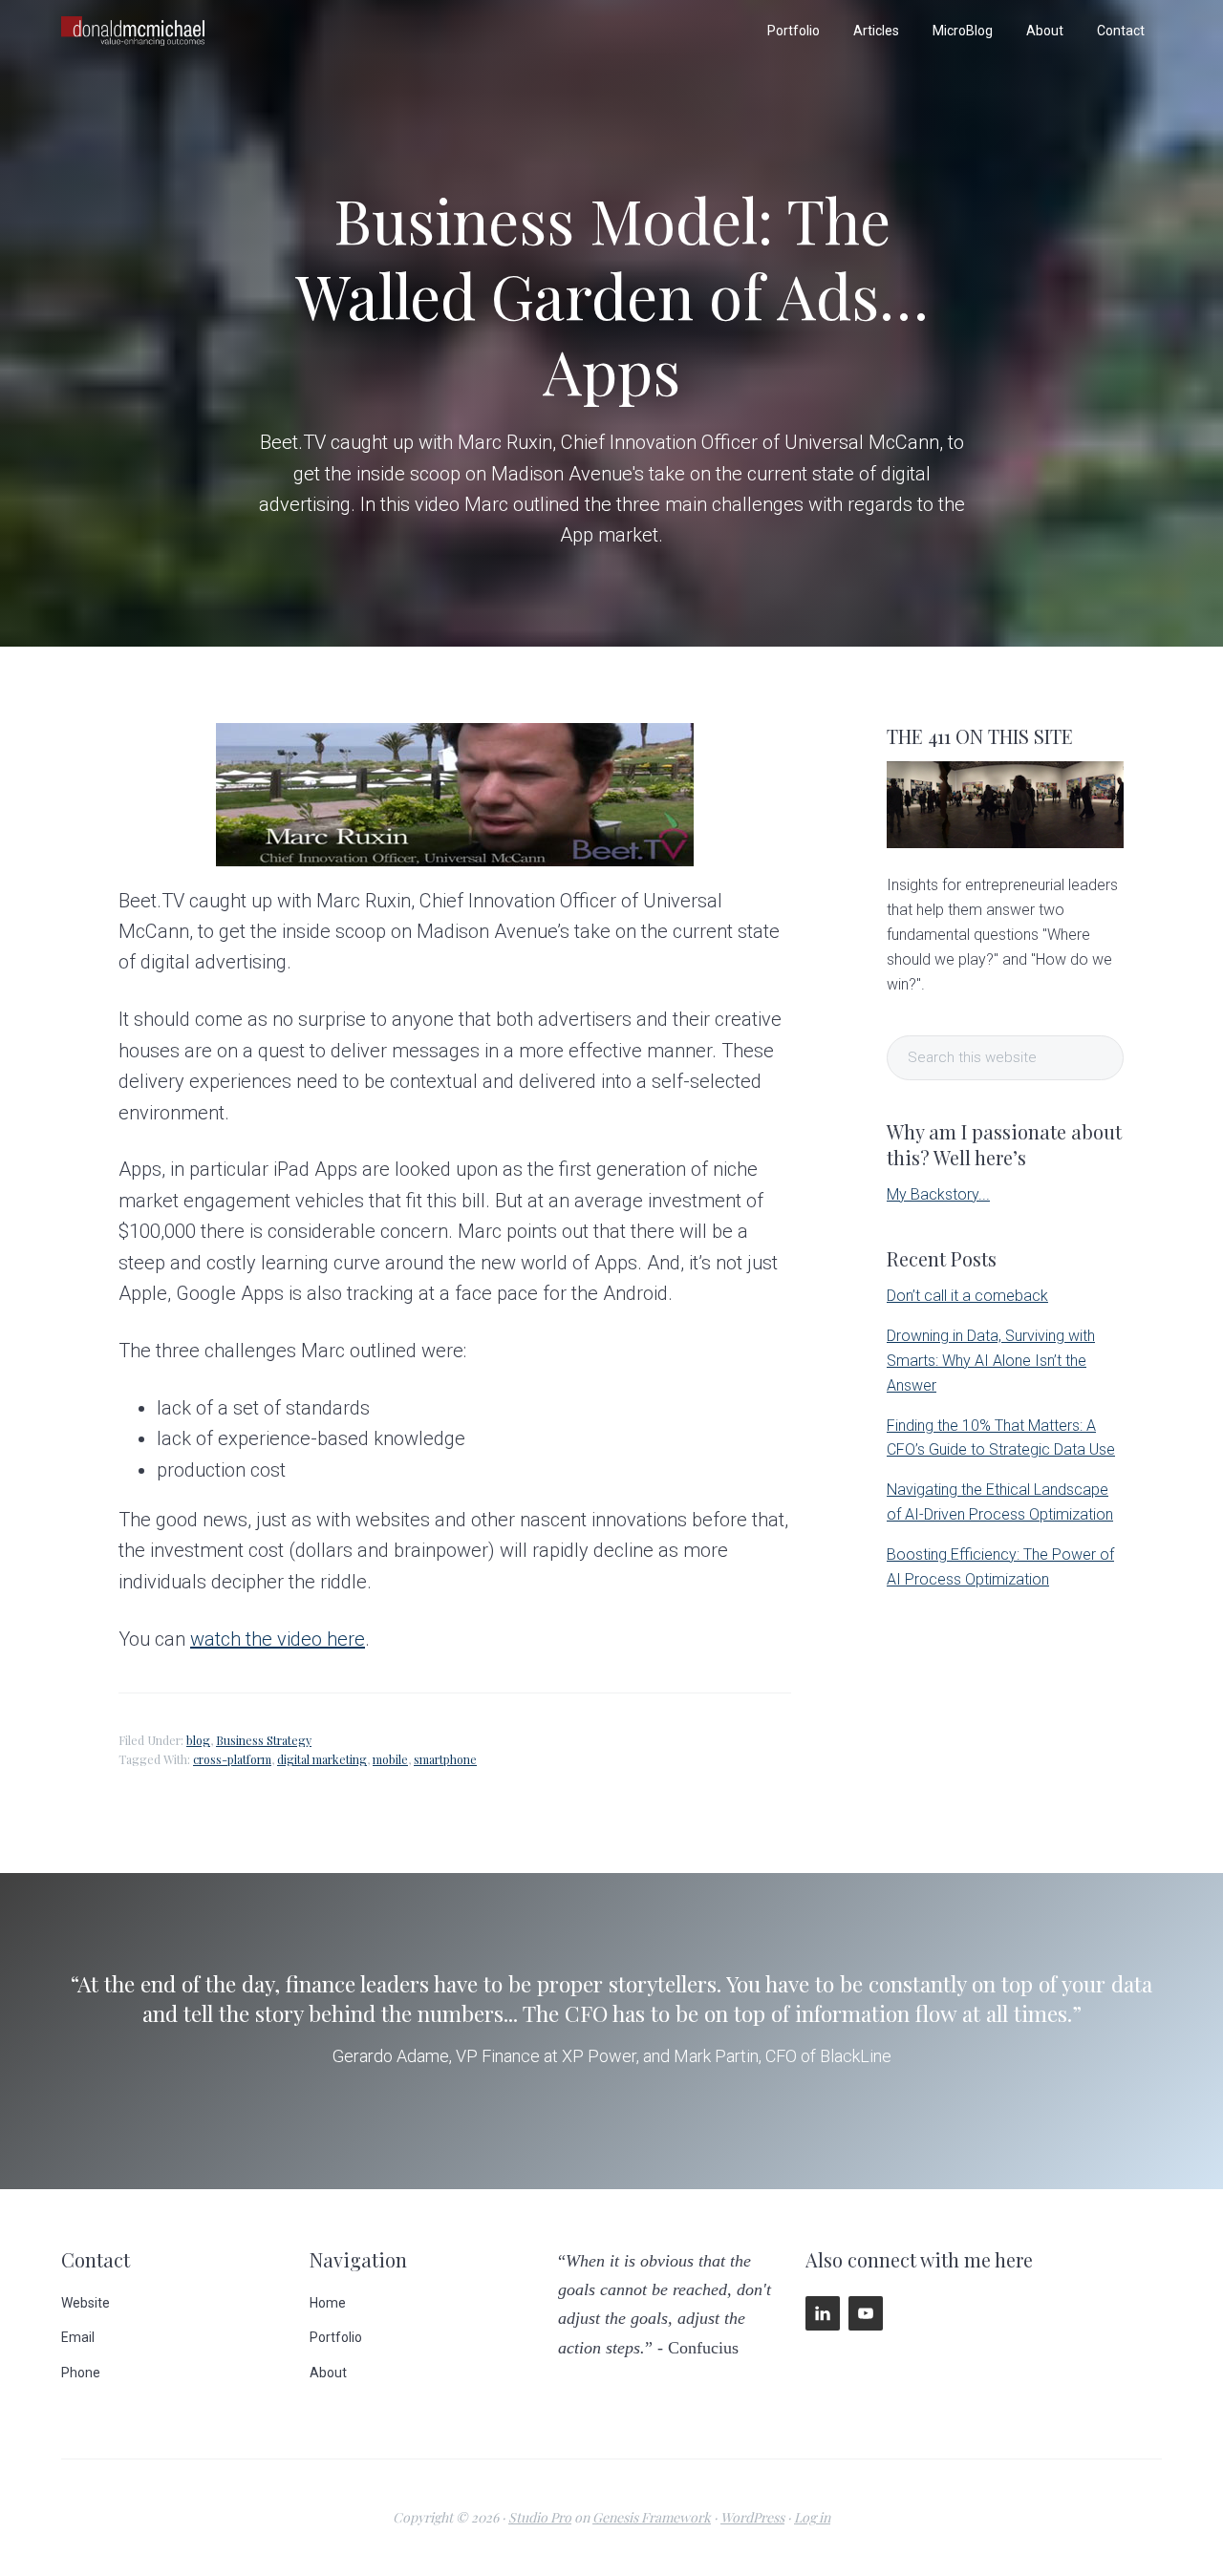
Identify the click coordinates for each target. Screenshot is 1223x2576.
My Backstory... (938, 1194)
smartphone (445, 1759)
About (328, 2373)
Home (328, 2303)
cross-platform (232, 1759)
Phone (81, 2373)
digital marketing (322, 1759)
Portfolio (336, 2337)
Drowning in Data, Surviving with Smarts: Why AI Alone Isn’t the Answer (991, 1361)
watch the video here (278, 1639)
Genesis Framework (652, 2517)
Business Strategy (264, 1740)
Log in (812, 2517)
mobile (390, 1759)
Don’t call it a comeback (967, 1296)
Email (78, 2337)
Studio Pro (540, 2517)
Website (86, 2303)
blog (198, 1740)
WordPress (752, 2517)
